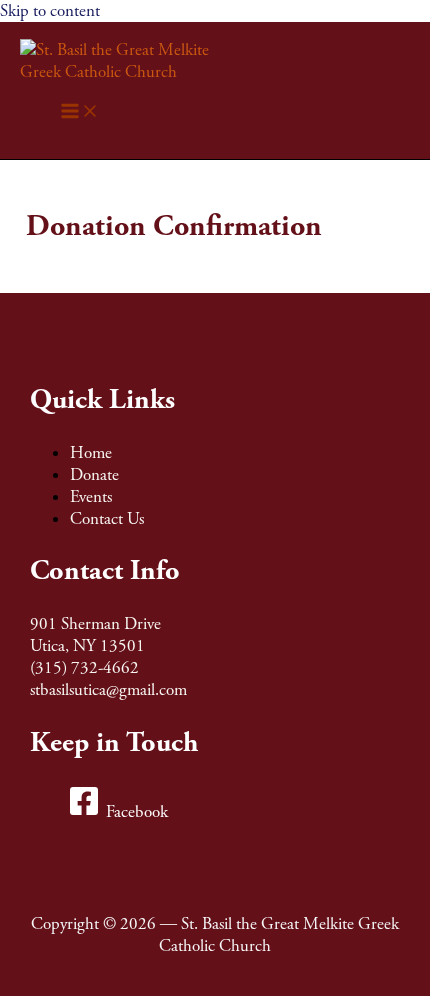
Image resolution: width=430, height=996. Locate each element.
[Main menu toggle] (80, 112)
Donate (94, 475)
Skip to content (50, 11)
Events (91, 497)
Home (91, 453)
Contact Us (107, 519)
